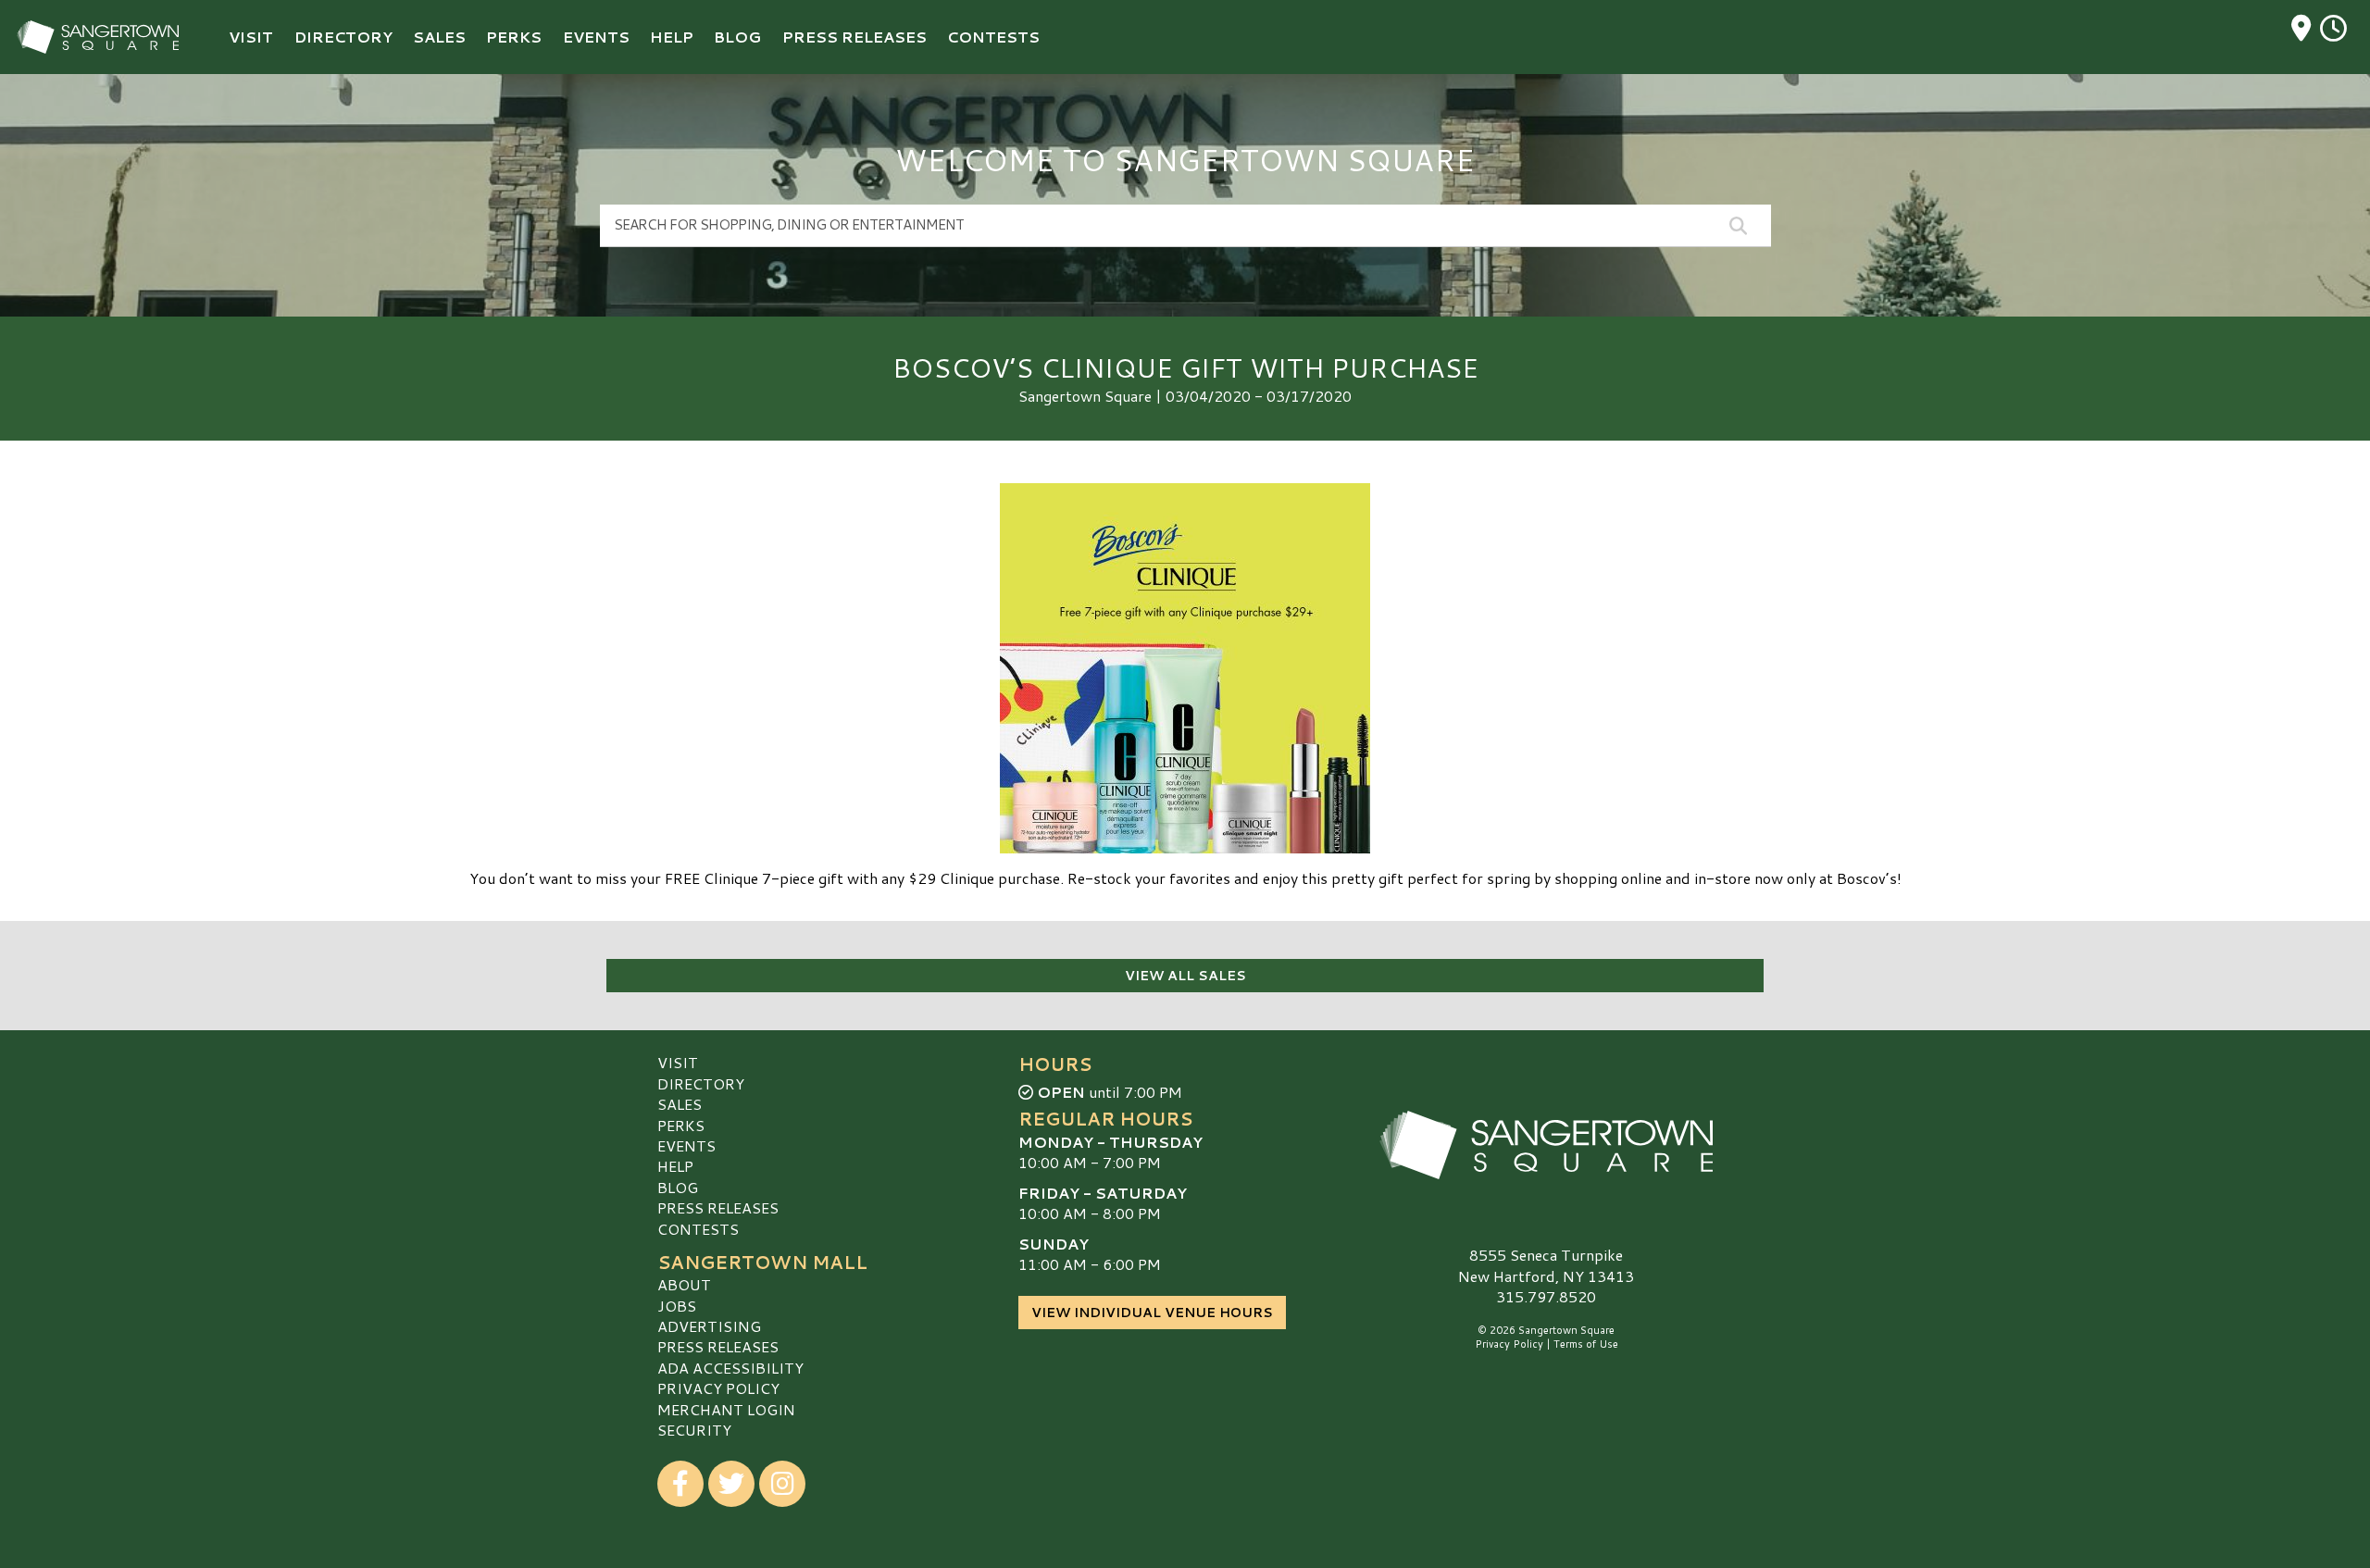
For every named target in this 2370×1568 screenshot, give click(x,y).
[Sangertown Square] (1546, 1145)
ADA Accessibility (730, 1368)
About (684, 1284)
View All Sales (1185, 976)
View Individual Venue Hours (1152, 1313)
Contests (698, 1229)
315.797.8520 (1546, 1297)
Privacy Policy (718, 1388)
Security (694, 1430)
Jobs (677, 1306)
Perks (681, 1125)
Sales (680, 1104)
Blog (678, 1187)
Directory (701, 1083)
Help (675, 1166)
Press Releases (718, 1207)
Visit (678, 1062)
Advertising (709, 1326)
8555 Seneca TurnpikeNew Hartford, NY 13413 (1546, 1265)
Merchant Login (726, 1409)
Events (686, 1145)
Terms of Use (1586, 1344)
